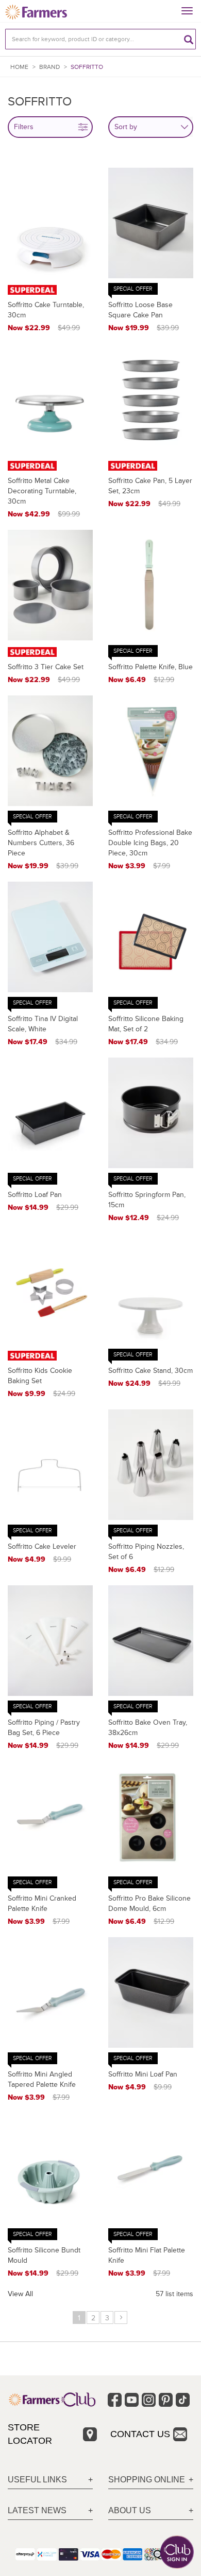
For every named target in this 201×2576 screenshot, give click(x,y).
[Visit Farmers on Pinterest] (166, 2400)
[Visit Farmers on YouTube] (132, 2400)
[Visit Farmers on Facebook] (115, 2400)
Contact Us (140, 2434)
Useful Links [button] (37, 2480)
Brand (49, 67)
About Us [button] (130, 2510)
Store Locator (30, 2434)
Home (19, 67)
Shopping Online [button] (147, 2480)
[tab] (50, 2480)
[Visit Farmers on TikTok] (183, 2400)
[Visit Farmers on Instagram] (149, 2400)
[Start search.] (189, 39)
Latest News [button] (37, 2510)
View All (20, 2294)
